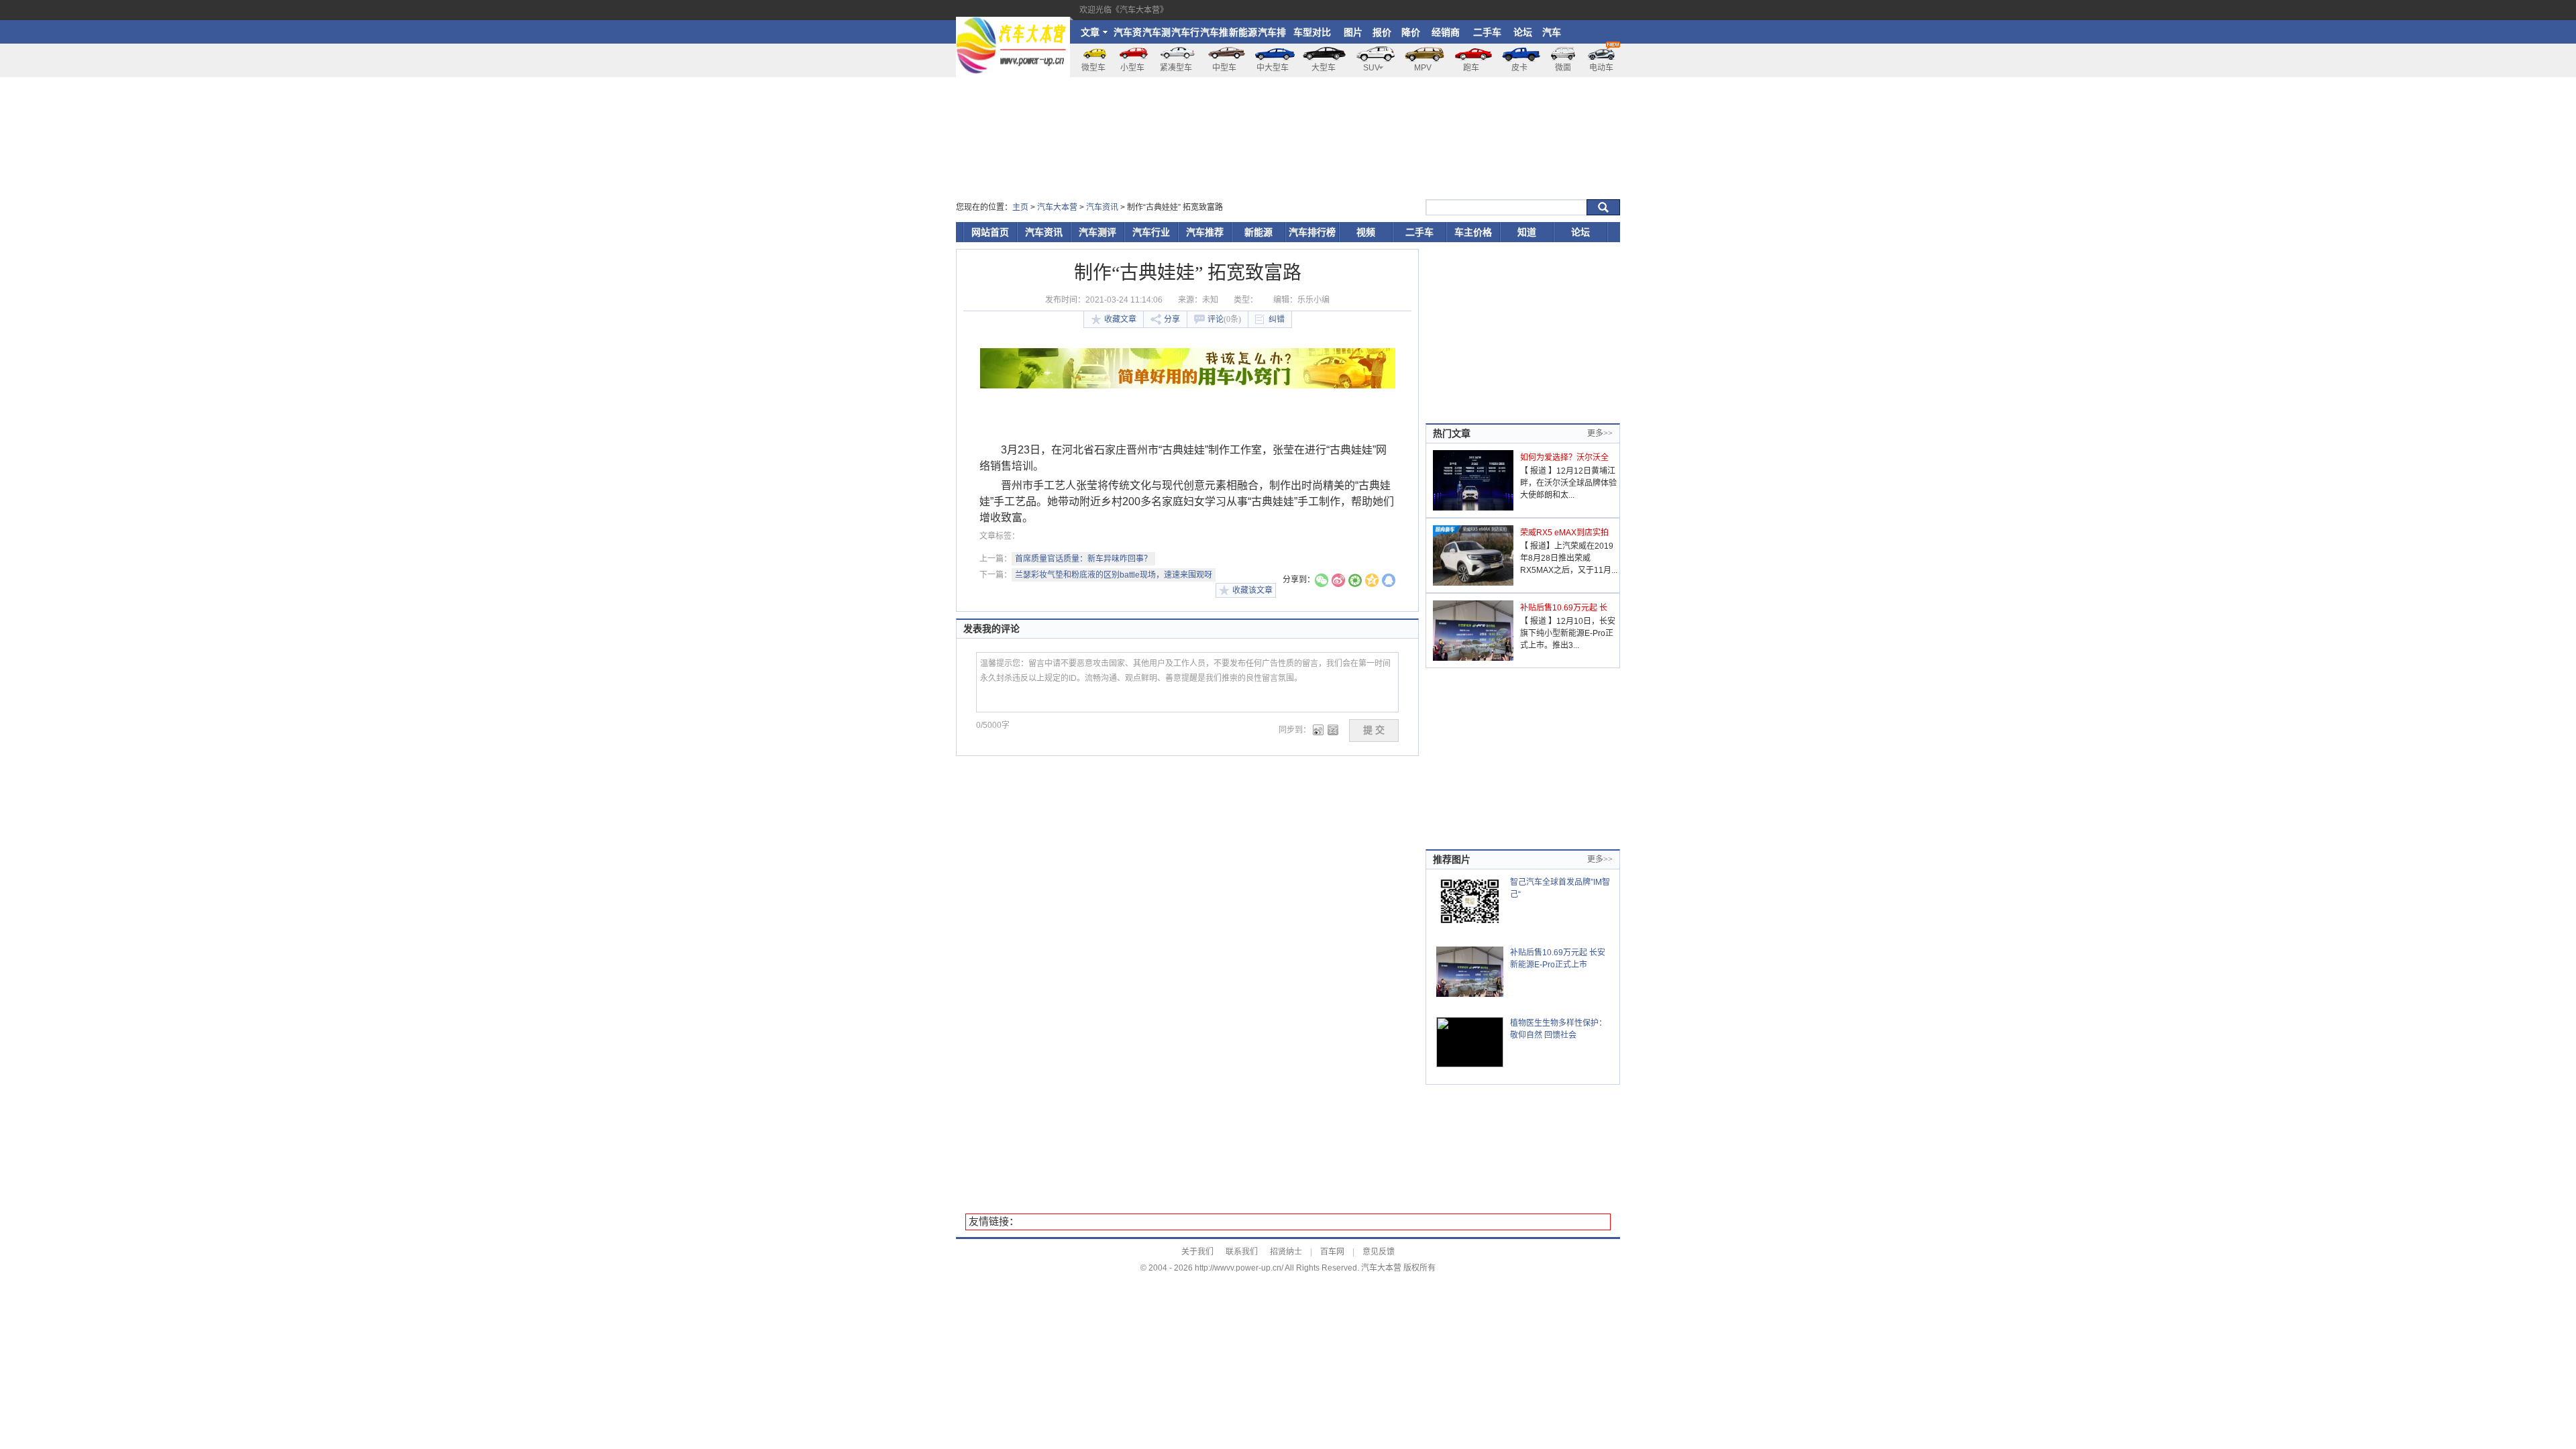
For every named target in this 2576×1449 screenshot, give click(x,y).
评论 (1224, 319)
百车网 (1332, 1252)
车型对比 (1312, 32)
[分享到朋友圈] (1355, 582)
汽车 (1552, 32)
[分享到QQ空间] (1372, 582)
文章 (1090, 32)
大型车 (1324, 68)
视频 (1366, 232)
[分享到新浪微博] (1338, 582)
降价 (1411, 32)
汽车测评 (1157, 35)
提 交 (1374, 730)
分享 (1172, 319)
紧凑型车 (1176, 68)
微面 (1563, 68)
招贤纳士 (1286, 1252)
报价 (1382, 32)
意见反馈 (1379, 1252)
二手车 (1487, 32)
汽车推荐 (1214, 35)
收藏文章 (1120, 319)
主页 (1020, 207)
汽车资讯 (1128, 35)
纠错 (1277, 319)
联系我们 (1242, 1252)
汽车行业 (1185, 35)
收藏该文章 (1252, 590)
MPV (1423, 68)
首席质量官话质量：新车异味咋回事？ (1083, 559)
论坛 (1523, 32)
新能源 (1243, 32)
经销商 (1446, 32)
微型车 (1093, 68)
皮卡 (1519, 68)
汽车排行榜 (1272, 35)
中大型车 (1273, 68)
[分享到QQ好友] (1389, 582)
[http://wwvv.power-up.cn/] (1013, 23)
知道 (1527, 232)
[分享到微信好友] (1322, 582)
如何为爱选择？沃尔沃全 (1564, 458)
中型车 (1224, 68)
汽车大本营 (1057, 207)
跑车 (1471, 68)
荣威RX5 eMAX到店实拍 (1564, 533)
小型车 (1132, 68)
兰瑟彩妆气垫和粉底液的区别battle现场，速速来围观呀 (1114, 575)
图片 (1353, 32)
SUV (1372, 68)
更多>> (1600, 433)
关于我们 (1197, 1252)
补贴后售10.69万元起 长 (1564, 608)
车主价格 (1473, 232)
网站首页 (990, 232)
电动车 (1601, 68)
